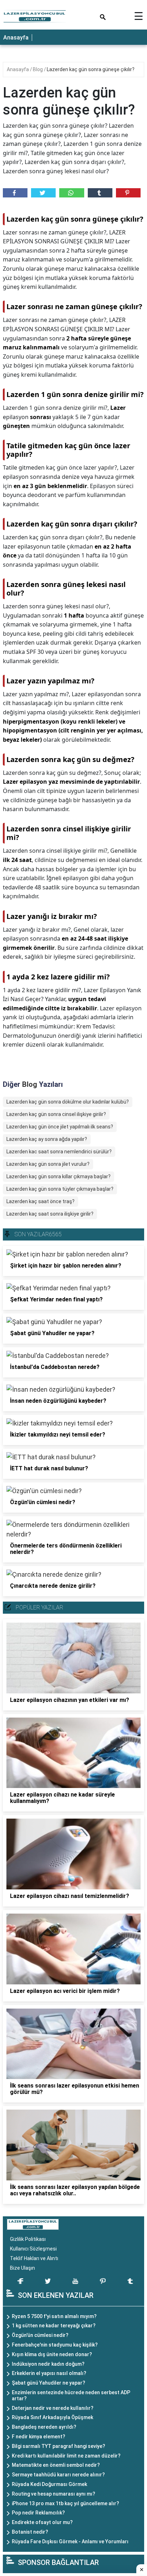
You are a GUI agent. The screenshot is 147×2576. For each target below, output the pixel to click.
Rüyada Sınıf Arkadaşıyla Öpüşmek (52, 2417)
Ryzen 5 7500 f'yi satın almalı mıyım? (54, 2316)
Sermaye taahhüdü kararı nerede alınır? (58, 2475)
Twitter (43, 193)
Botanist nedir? (30, 2532)
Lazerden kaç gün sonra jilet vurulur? (48, 1164)
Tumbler (100, 193)
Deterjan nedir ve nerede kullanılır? (53, 2408)
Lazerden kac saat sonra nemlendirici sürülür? (59, 1152)
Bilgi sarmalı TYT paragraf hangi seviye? (59, 2446)
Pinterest (128, 193)
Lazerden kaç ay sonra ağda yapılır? (47, 1139)
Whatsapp (72, 193)
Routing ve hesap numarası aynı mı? (54, 2494)
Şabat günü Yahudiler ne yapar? (49, 2383)
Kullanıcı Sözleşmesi (33, 2249)
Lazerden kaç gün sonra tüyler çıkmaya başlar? (60, 1189)
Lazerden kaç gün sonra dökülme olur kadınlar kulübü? (68, 1102)
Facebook (15, 193)
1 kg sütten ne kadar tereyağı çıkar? (54, 2326)
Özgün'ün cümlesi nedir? (40, 2335)
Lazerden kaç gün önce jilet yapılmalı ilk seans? (60, 1127)
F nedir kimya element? (39, 2437)
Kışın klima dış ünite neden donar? (52, 2354)
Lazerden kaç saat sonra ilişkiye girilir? (50, 1214)
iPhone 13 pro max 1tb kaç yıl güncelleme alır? (65, 2503)
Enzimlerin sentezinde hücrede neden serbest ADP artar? (71, 2395)
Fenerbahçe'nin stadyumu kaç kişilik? (55, 2345)
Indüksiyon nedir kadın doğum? (48, 2364)
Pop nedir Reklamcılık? (38, 2513)
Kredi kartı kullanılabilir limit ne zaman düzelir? (66, 2456)
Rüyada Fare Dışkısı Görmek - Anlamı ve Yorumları (70, 2541)
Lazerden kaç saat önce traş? (40, 1201)
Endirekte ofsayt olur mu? (42, 2522)
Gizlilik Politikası (28, 2239)
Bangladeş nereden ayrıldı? (44, 2427)
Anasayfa (16, 38)
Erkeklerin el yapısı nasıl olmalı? (49, 2373)
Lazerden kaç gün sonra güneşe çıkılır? (91, 69)
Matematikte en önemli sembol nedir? (56, 2465)
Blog (38, 69)
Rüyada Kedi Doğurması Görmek (49, 2484)
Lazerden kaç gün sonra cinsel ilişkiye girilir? (56, 1114)
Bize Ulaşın (22, 2268)
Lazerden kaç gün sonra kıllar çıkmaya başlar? (59, 1176)
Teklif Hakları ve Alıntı (34, 2258)
